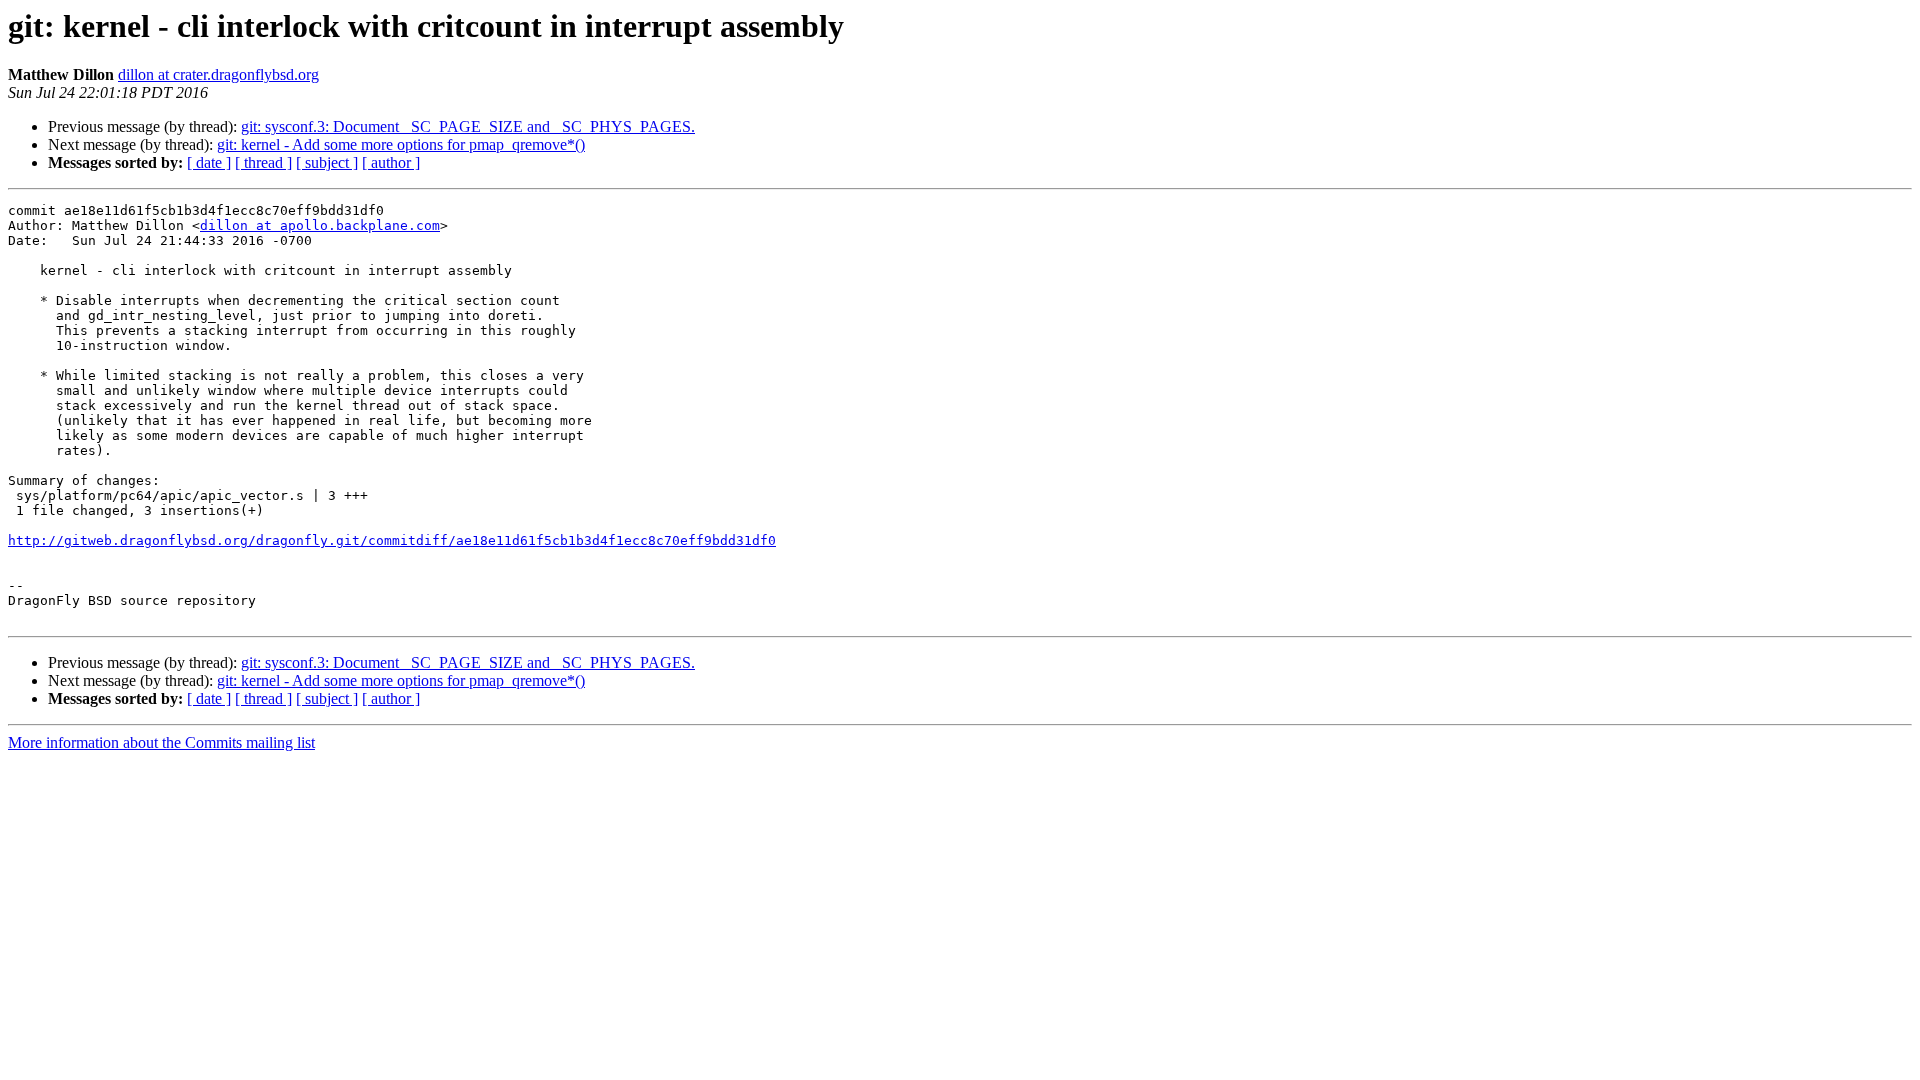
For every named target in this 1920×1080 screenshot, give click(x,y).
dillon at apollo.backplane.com (320, 225)
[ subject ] (327, 162)
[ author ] (391, 162)
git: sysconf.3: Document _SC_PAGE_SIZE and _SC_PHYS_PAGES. (468, 126)
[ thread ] (263, 162)
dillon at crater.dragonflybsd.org (218, 74)
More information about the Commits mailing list (161, 742)
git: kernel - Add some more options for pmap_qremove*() (401, 144)
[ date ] (209, 162)
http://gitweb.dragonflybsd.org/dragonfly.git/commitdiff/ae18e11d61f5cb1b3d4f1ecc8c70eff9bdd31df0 (392, 540)
